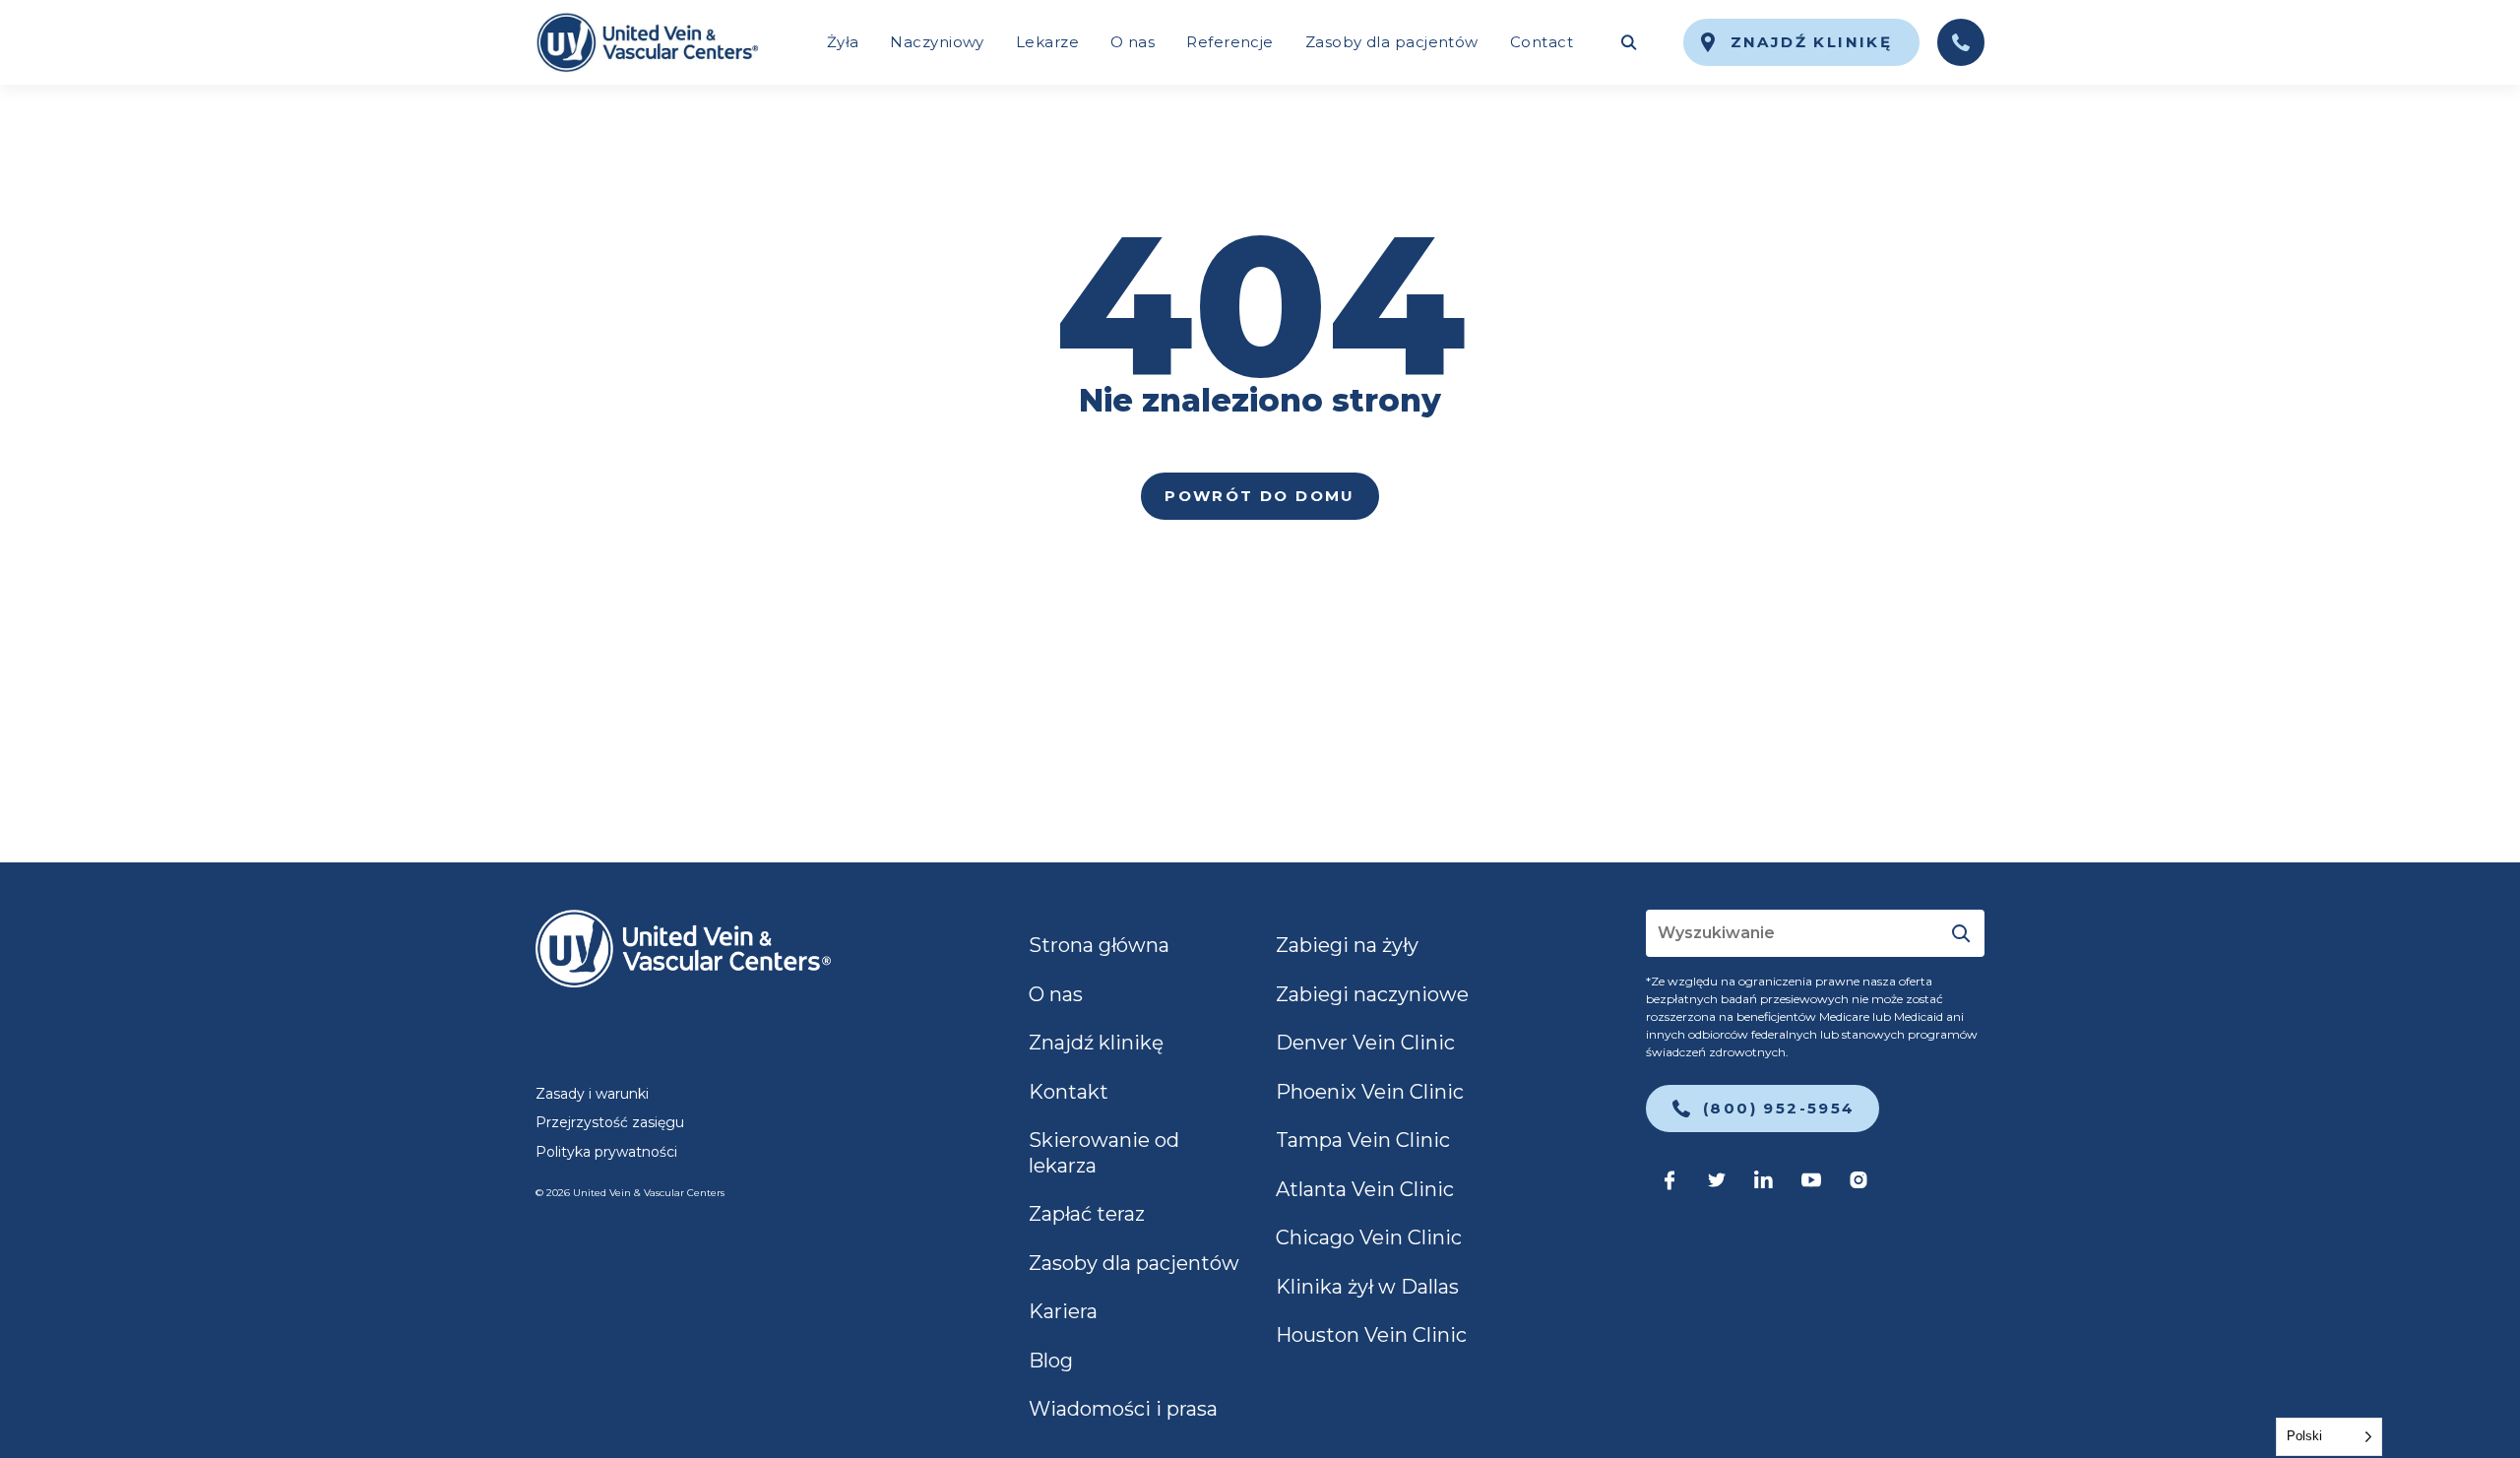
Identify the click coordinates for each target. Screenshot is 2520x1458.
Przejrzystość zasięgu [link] (610, 1122)
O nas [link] (1133, 42)
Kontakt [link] (1069, 1092)
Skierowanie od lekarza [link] (1104, 1153)
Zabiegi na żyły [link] (1347, 945)
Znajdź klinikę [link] (1096, 1043)
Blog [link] (1051, 1361)
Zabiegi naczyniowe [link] (1372, 994)
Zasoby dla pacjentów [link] (1392, 42)
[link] (647, 42)
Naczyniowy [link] (937, 42)
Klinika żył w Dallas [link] (1367, 1287)
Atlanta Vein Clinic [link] (1365, 1189)
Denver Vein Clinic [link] (1365, 1043)
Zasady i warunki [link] (592, 1094)
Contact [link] (1542, 42)
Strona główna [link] (1099, 945)
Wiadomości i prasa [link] (1123, 1409)
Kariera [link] (1063, 1311)
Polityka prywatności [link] (606, 1152)
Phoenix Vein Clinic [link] (1370, 1092)
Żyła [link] (843, 42)
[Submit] (1961, 933)
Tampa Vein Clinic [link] (1363, 1140)
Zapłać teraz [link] (1087, 1214)
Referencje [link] (1230, 42)
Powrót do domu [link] (1260, 496)
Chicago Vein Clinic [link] (1369, 1237)
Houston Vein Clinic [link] (1371, 1335)
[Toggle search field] (1628, 42)
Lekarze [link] (1047, 42)
